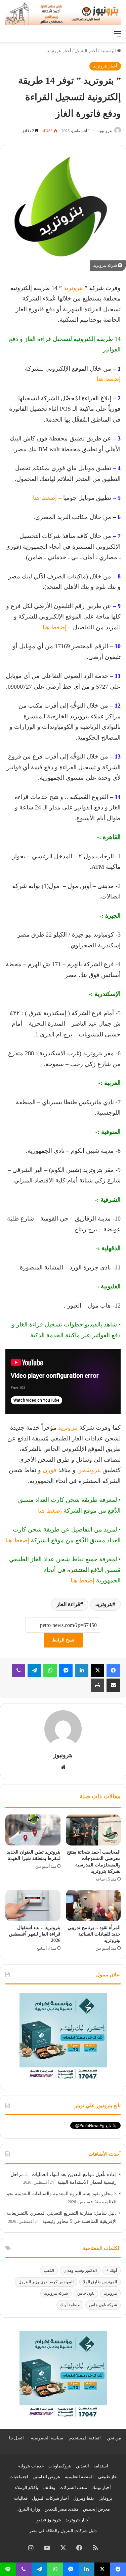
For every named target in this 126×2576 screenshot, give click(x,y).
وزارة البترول (28, 2509)
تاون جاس (86, 2293)
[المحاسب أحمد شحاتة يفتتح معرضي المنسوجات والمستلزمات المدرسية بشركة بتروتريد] (93, 1830)
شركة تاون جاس (103, 2305)
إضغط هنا (109, 379)
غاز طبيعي (107, 2477)
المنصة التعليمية (79, 2477)
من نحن (114, 2438)
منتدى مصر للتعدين (61, 2509)
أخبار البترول (86, 51)
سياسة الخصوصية (47, 2438)
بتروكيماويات (60, 2466)
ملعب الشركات (73, 2487)
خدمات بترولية (31, 2466)
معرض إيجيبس (96, 2509)
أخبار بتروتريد (59, 51)
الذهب (49, 2270)
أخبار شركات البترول (50, 2498)
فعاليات (21, 2498)
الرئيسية (109, 51)
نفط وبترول (84, 2498)
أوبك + (112, 2270)
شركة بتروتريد (56, 2293)
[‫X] (97, 1670)
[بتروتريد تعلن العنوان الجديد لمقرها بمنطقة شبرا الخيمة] (33, 1830)
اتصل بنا (16, 2438)
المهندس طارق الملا (100, 2282)
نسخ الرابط (63, 1640)
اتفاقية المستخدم (85, 2438)
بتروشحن (89, 1470)
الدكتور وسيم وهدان (80, 2270)
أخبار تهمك (101, 2487)
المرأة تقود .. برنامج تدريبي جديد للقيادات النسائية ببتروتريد (94, 1934)
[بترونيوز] (63, 13)
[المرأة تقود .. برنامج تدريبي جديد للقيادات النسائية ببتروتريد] (93, 1905)
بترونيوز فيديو (49, 2520)
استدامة (101, 2466)
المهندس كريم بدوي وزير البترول (46, 2282)
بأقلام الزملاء (27, 2487)
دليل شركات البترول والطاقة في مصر (63, 2531)
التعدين (82, 2466)
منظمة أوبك (70, 2305)
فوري (49, 1470)
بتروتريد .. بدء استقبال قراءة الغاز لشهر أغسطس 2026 (35, 1934)
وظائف (49, 2487)
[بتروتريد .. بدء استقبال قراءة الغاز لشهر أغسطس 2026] (33, 1905)
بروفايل (105, 2498)
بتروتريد (72, 288)
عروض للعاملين (47, 2477)
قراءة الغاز (68, 1604)
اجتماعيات (19, 2477)
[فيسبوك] (113, 1670)
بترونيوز (106, 131)
